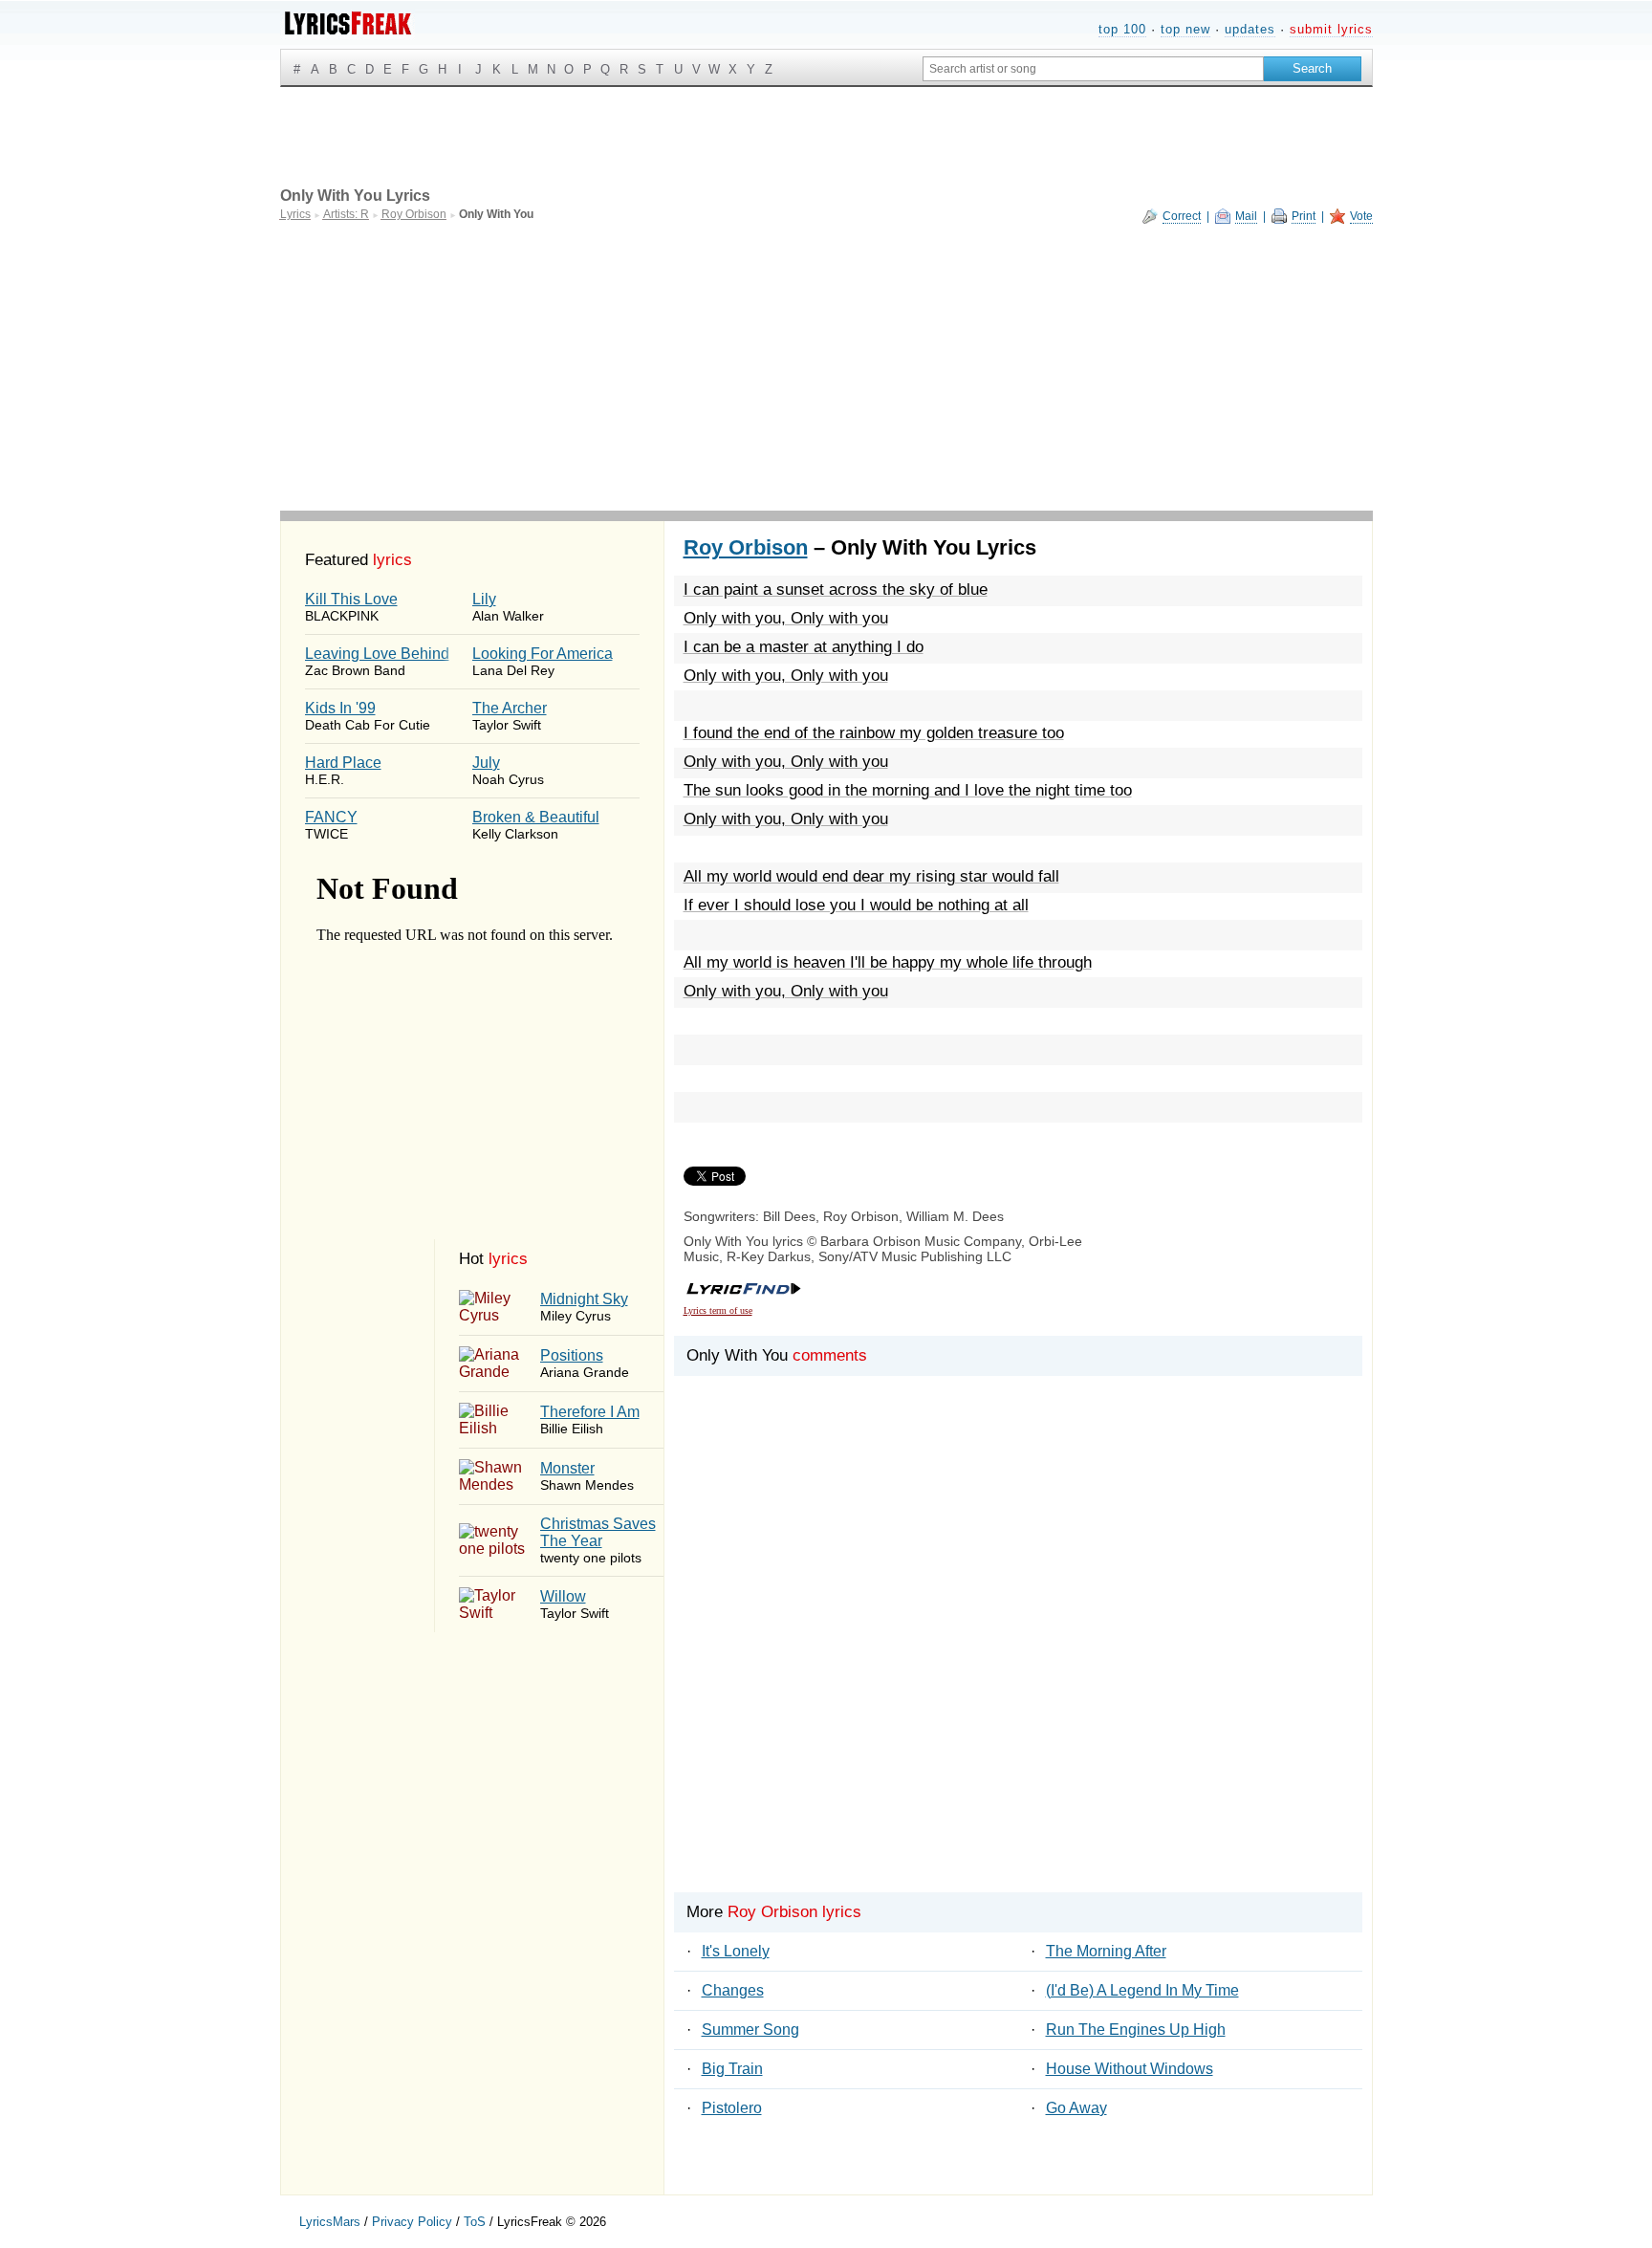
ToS (475, 2222)
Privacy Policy (412, 2222)
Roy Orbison (746, 547)
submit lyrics (1331, 29)
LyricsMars (330, 2222)
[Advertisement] (826, 367)
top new (1185, 29)
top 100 (1122, 29)
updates (1250, 29)
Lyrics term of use (718, 1310)
